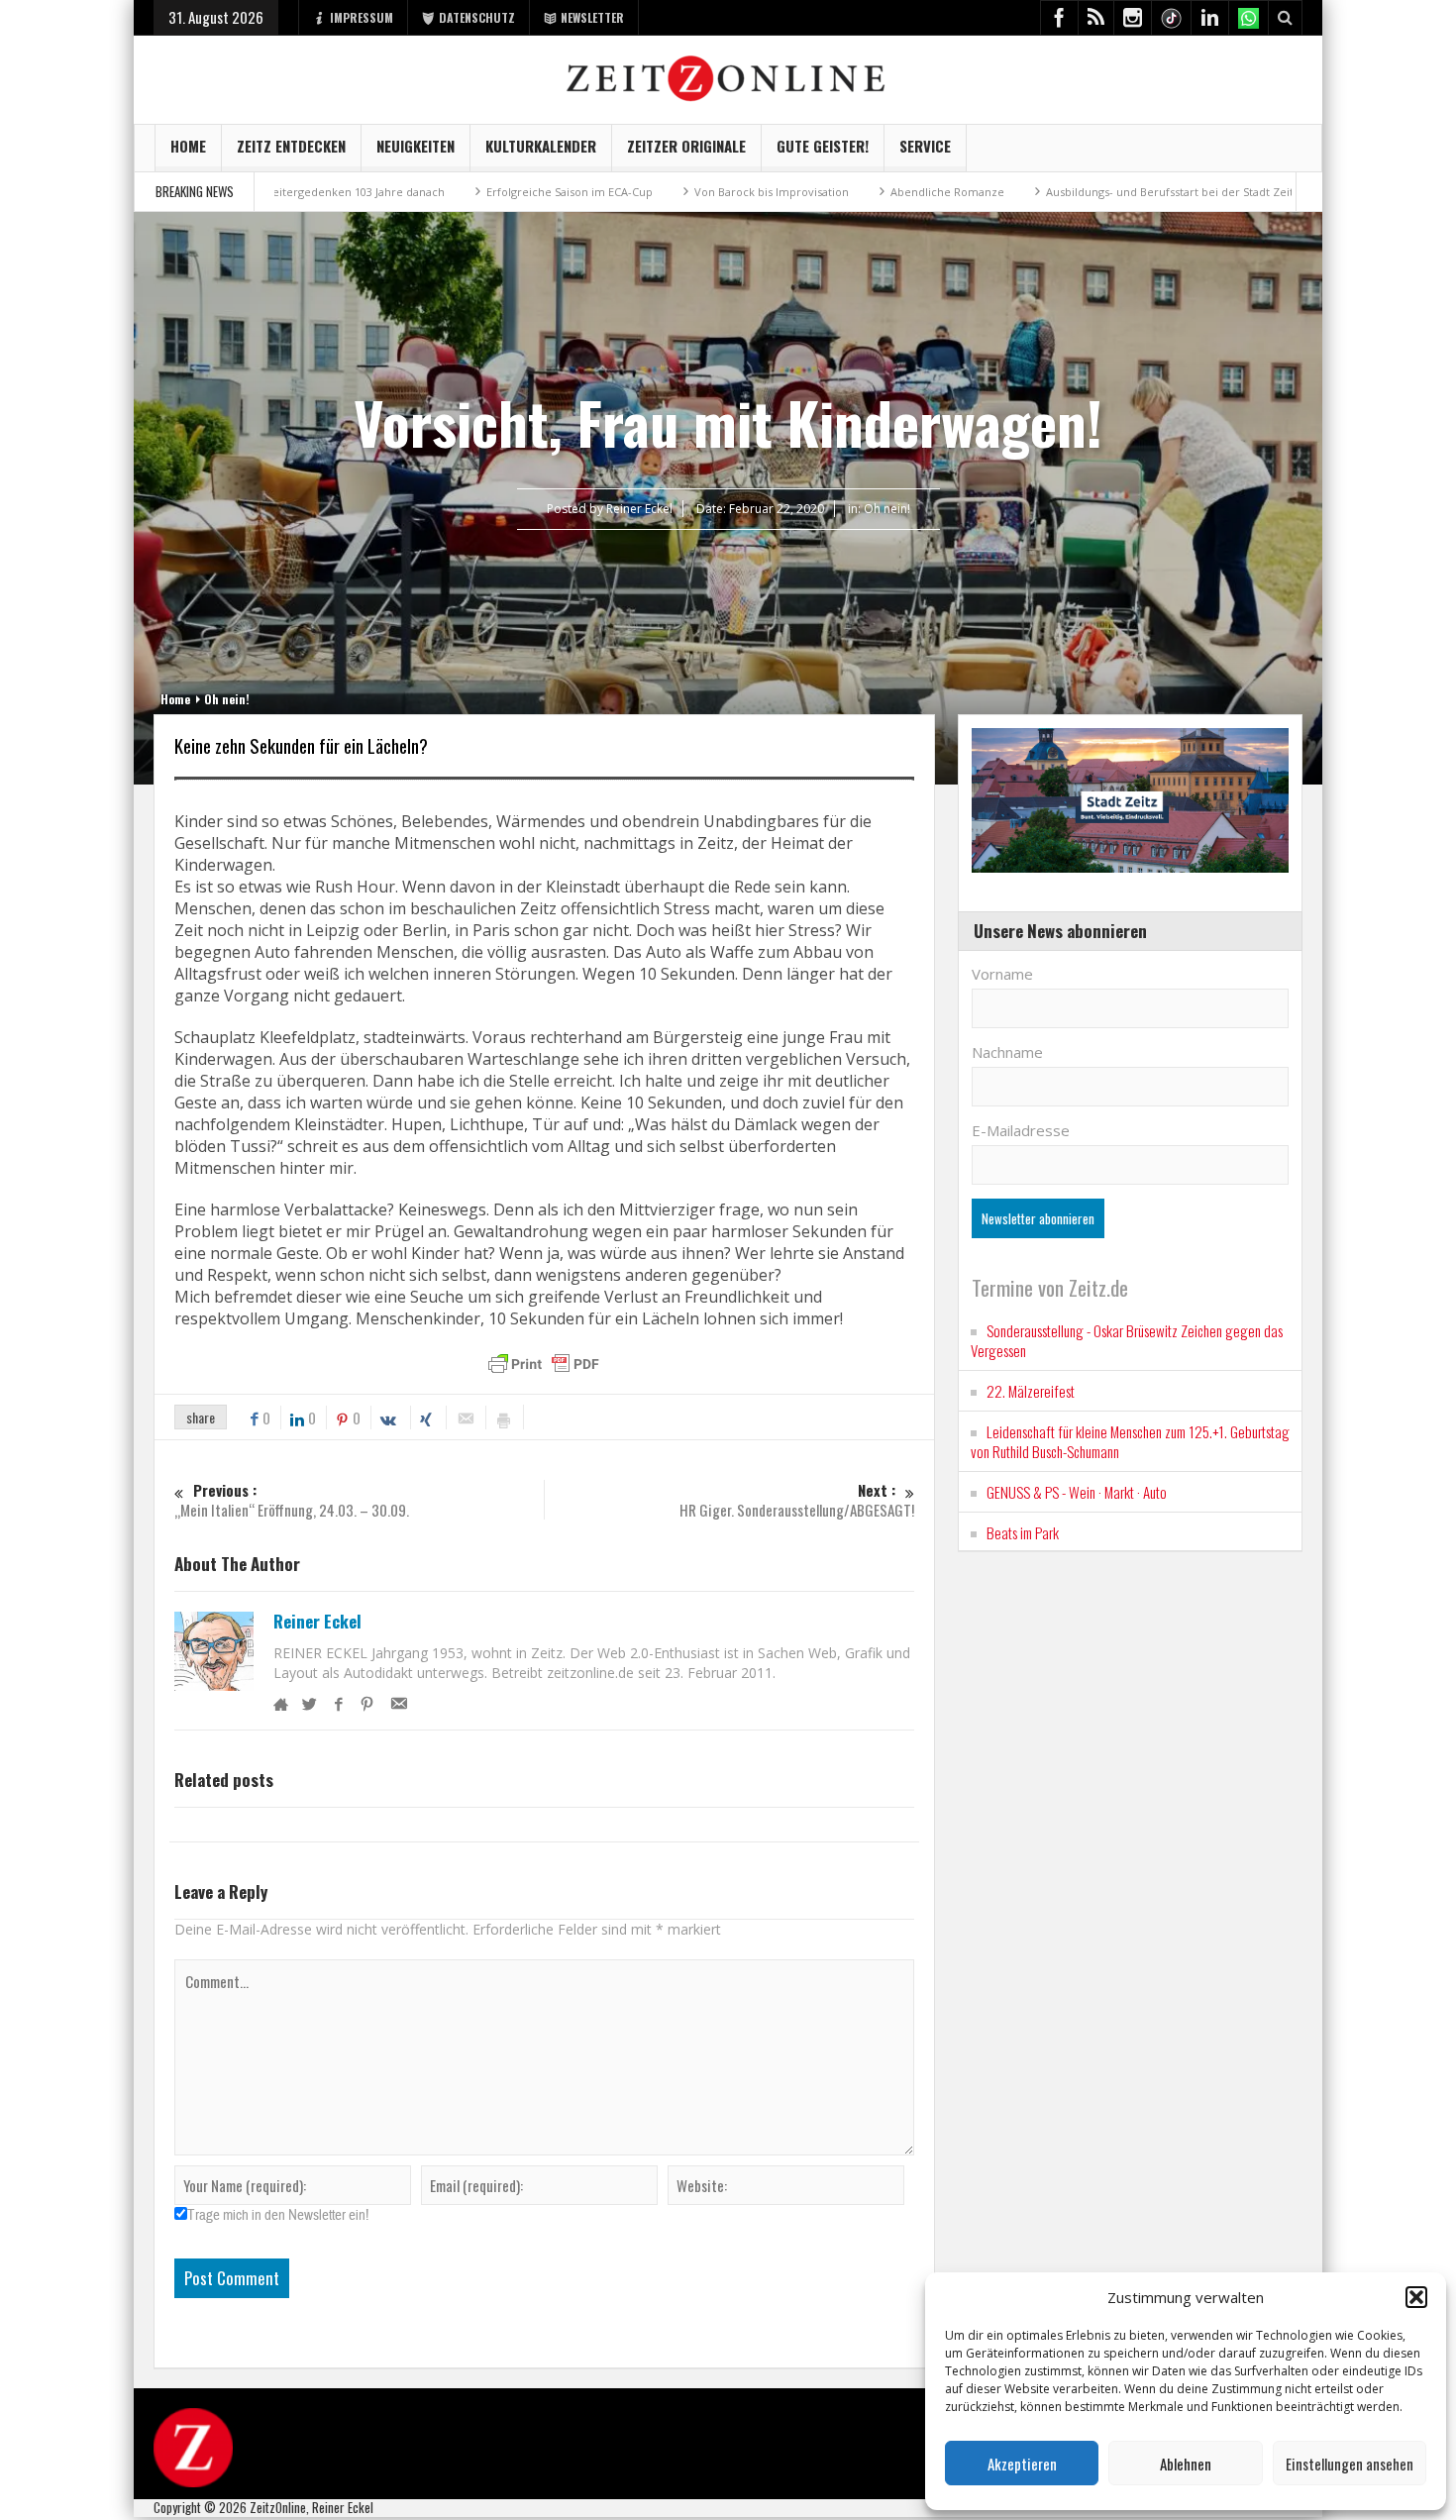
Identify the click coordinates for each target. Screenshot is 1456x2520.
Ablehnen (1186, 2464)
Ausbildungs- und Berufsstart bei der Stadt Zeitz (1050, 192)
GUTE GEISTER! (823, 146)
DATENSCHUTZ (477, 17)
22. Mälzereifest (1031, 1391)
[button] (1416, 2297)
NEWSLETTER (592, 17)
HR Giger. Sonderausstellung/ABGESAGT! (797, 1500)
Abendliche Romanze (825, 192)
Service (925, 146)
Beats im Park (1023, 1532)
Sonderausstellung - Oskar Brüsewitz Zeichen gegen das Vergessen (1127, 1340)
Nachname (1007, 1052)
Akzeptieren (1022, 2464)
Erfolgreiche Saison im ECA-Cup (447, 192)
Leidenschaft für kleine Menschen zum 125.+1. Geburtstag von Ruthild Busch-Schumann (1130, 1441)
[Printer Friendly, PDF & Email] (544, 1364)
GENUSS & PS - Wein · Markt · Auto (1077, 1492)
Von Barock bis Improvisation (649, 192)
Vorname (1002, 974)
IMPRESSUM (362, 17)
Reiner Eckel (317, 1622)
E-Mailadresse (1021, 1130)
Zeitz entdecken (291, 146)
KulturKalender (541, 146)
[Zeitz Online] (728, 77)
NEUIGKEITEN (416, 146)
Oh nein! (887, 509)
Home (188, 146)
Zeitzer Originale (686, 146)
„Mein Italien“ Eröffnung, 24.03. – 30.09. (292, 1500)
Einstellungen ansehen (1350, 2464)
